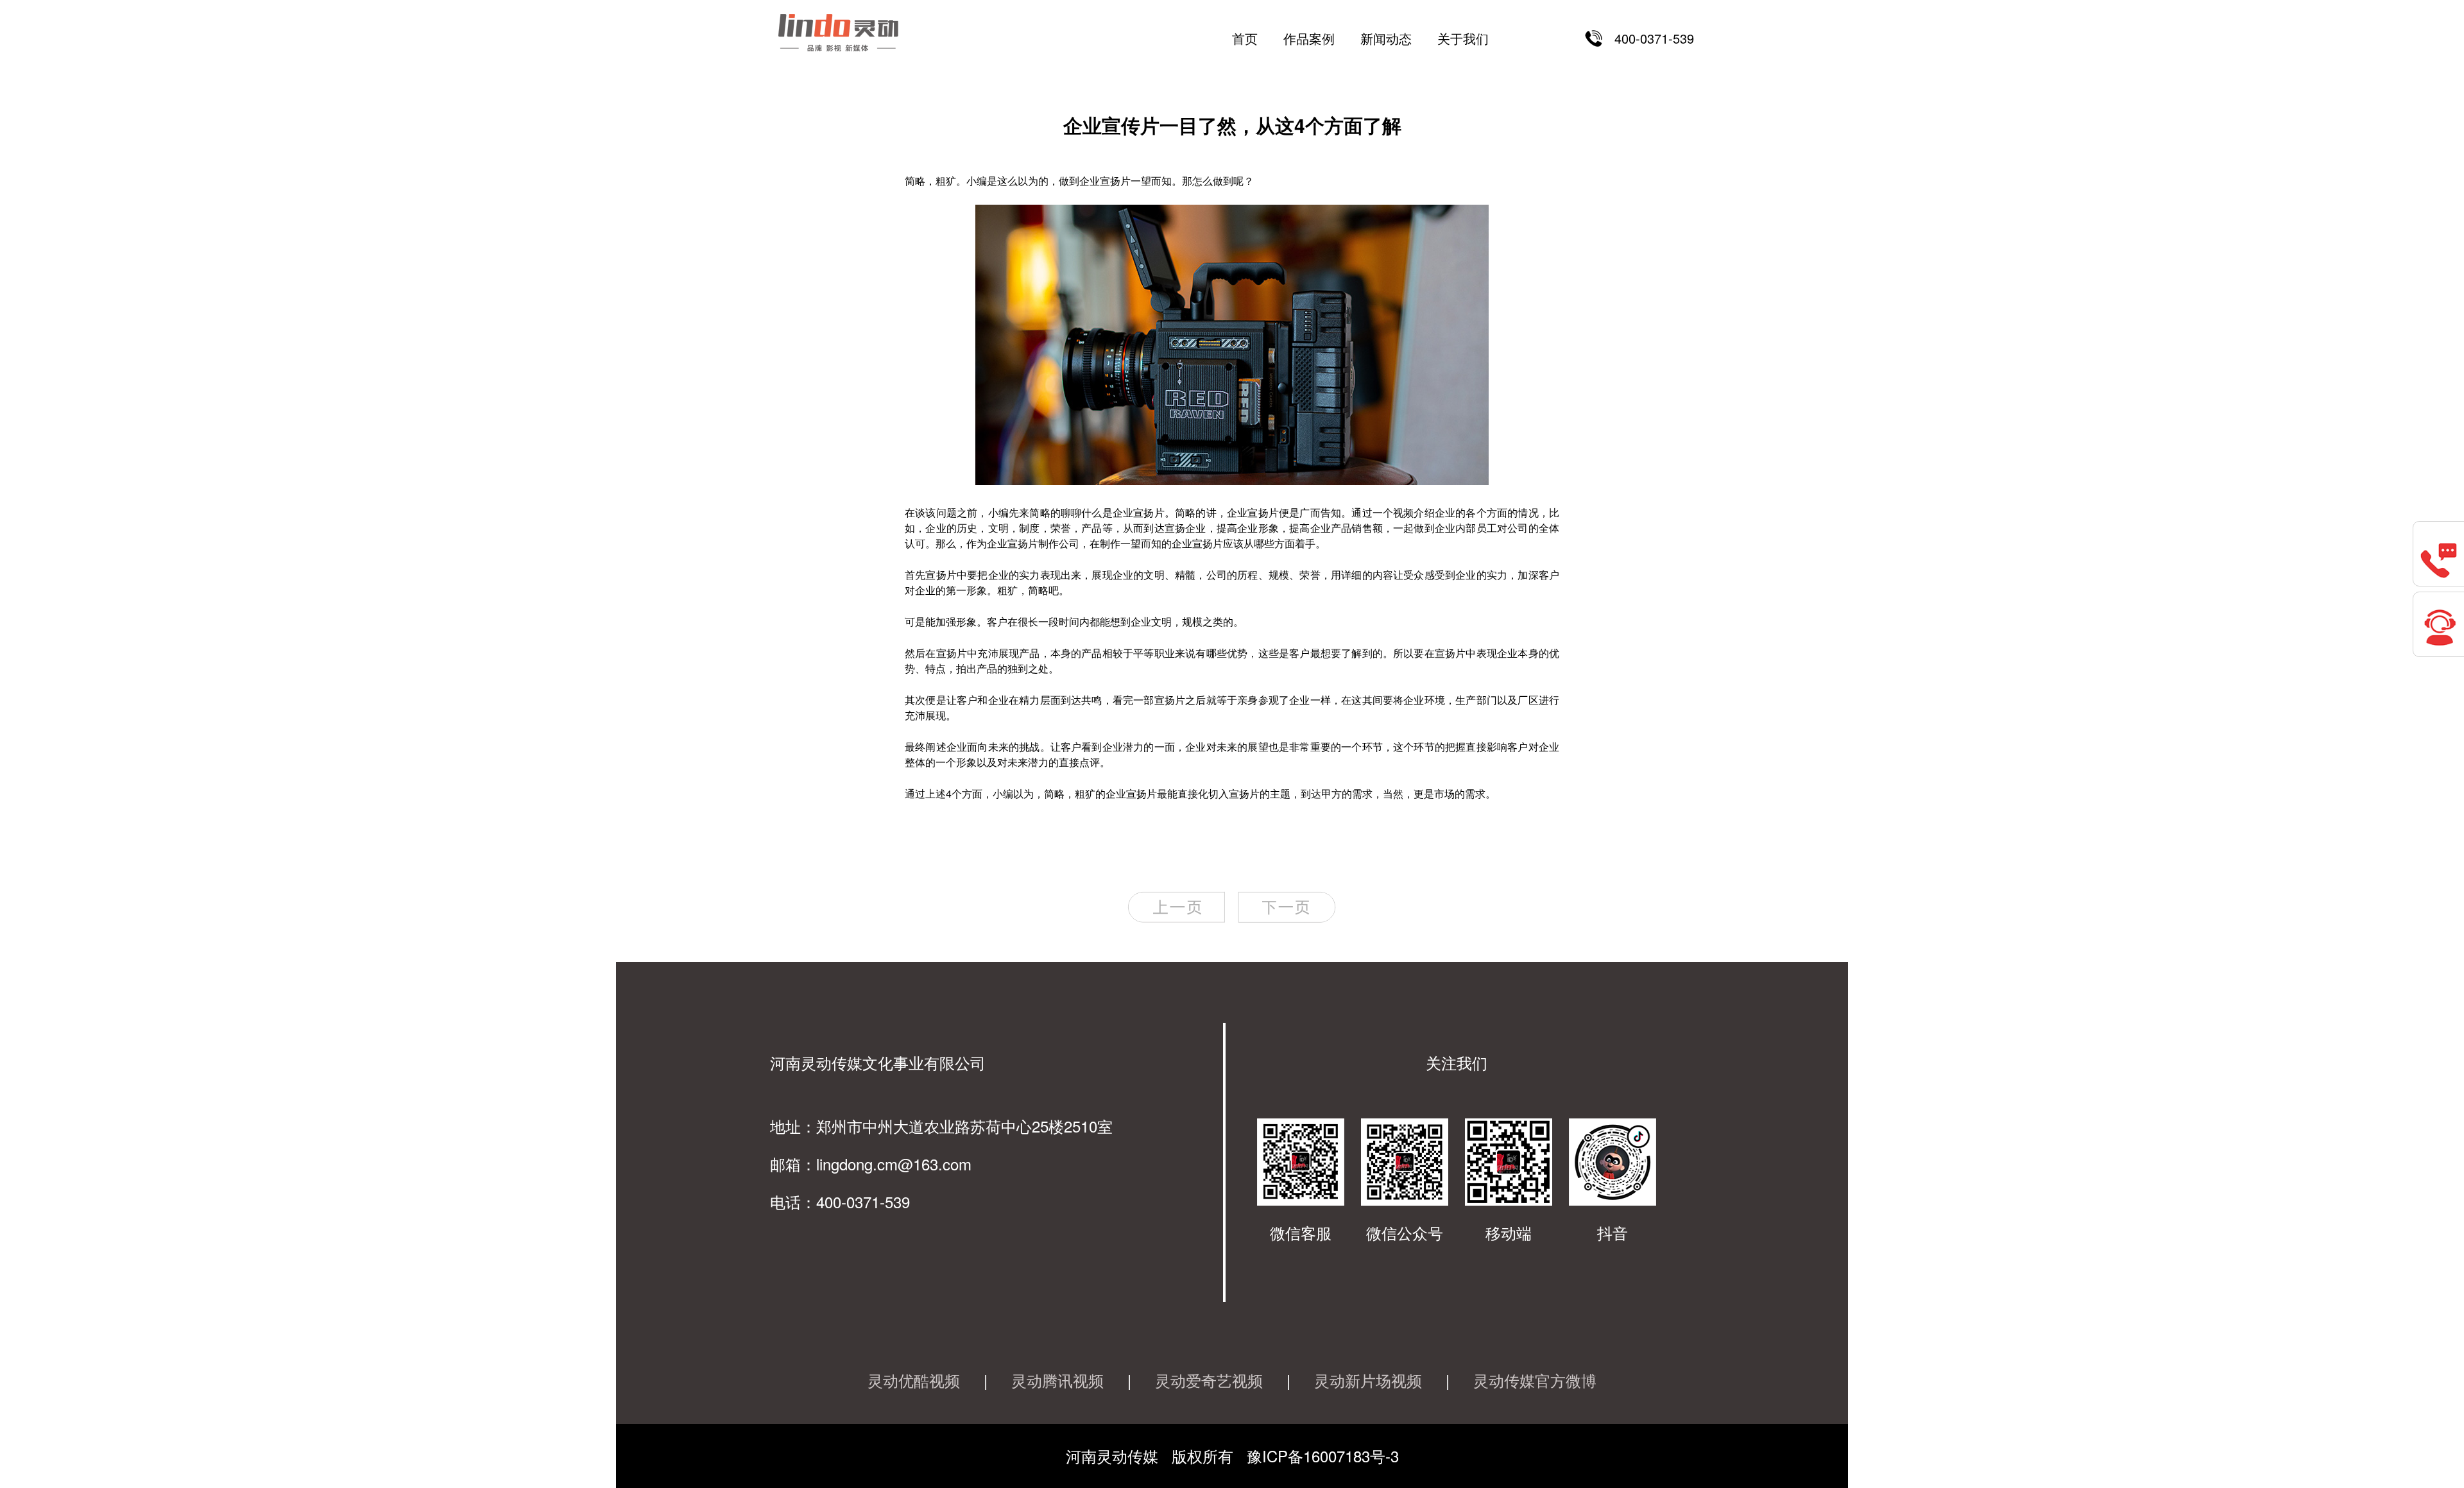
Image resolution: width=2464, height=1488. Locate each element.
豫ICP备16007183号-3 (1323, 1456)
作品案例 (1309, 38)
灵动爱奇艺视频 (1209, 1380)
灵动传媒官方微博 (1535, 1380)
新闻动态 (1386, 38)
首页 (1245, 38)
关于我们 (1463, 38)
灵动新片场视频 (1368, 1380)
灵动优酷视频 (914, 1380)
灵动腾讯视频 (1057, 1380)
